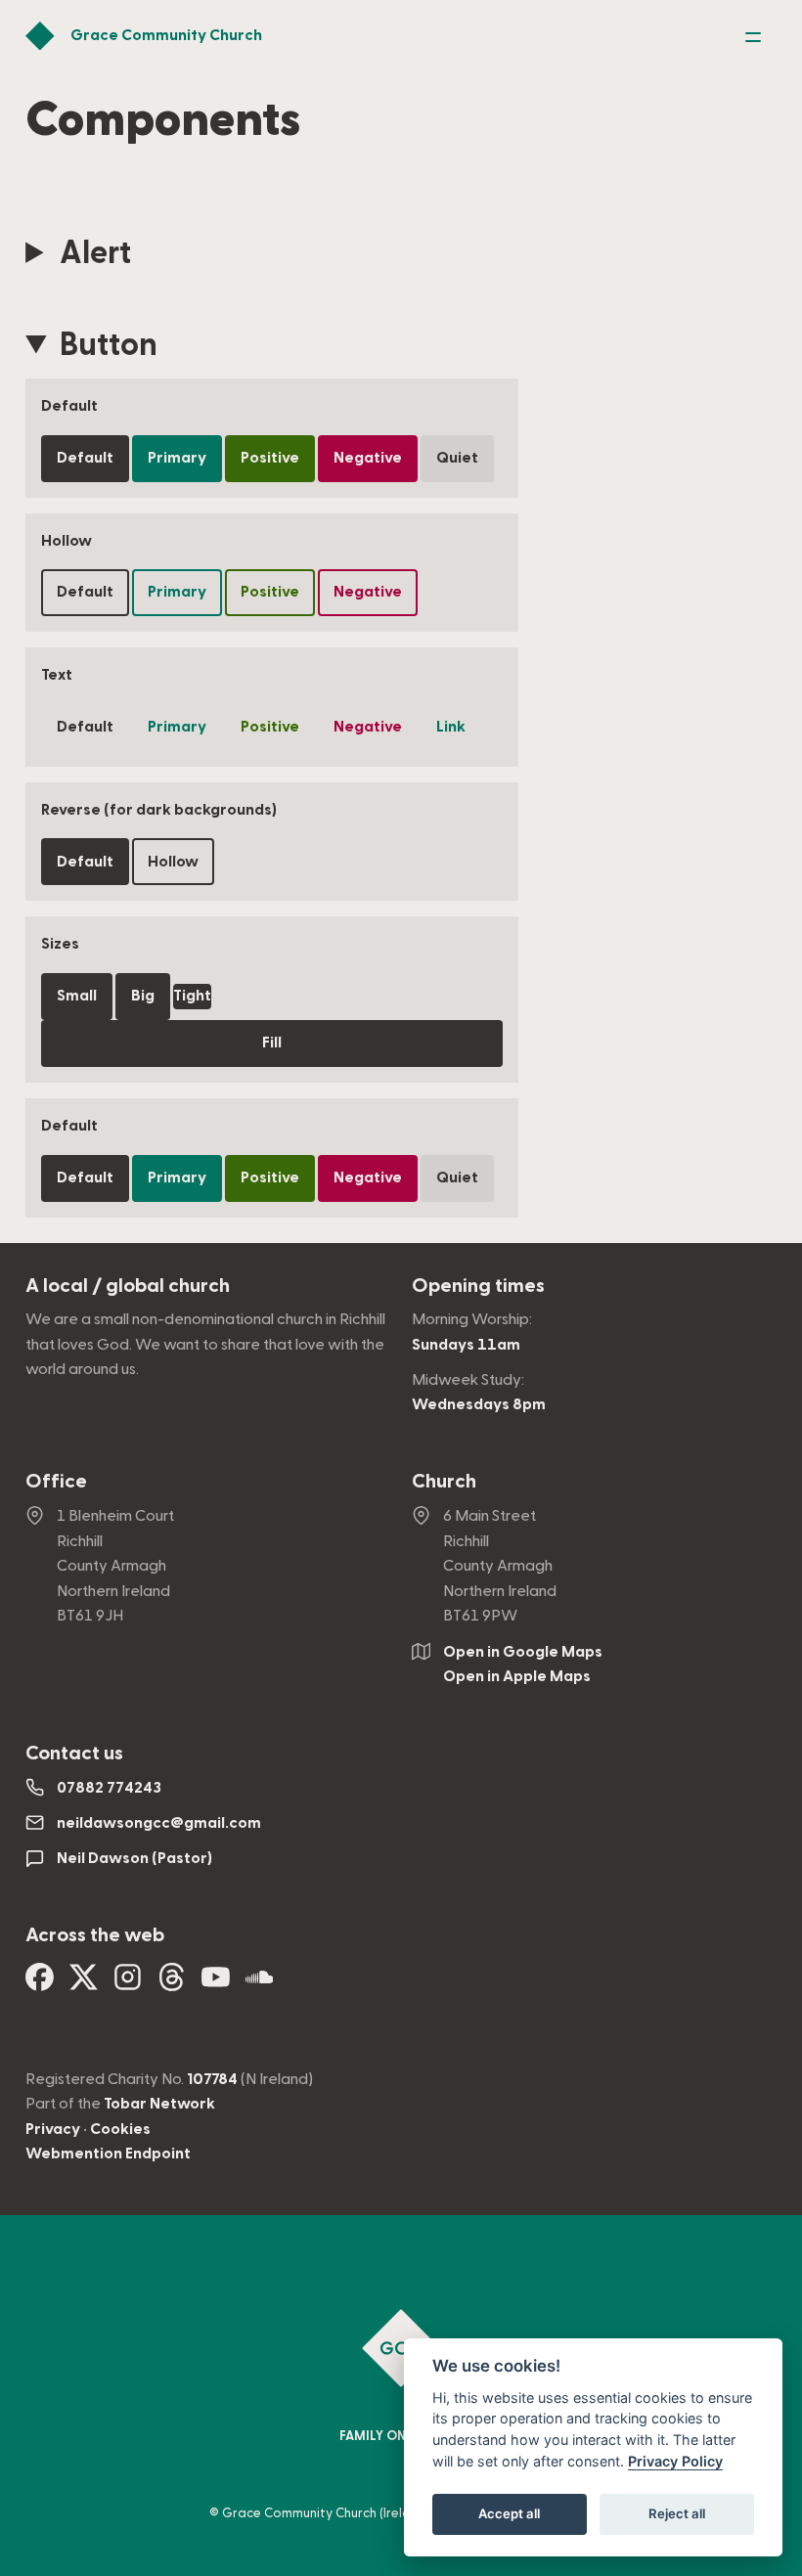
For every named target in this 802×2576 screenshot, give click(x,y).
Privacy (53, 2129)
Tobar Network (159, 2104)
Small (77, 996)
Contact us (74, 1754)
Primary (177, 458)
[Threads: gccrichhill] (172, 1984)
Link (451, 727)
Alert (95, 253)
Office (56, 1482)
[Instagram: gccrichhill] (128, 1984)
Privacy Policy (675, 2461)
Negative (368, 458)
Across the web (95, 1935)
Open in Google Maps (523, 1652)
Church (444, 1482)
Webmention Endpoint (108, 2154)
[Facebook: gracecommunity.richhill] (40, 1984)
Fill (272, 1043)
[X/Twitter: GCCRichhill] (84, 1984)
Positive (270, 458)
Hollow (173, 862)
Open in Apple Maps (517, 1676)
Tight (192, 996)
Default (85, 458)
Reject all (677, 2513)
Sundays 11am (466, 1345)
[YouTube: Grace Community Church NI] (216, 1984)
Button (109, 345)
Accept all (509, 2513)
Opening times (478, 1286)
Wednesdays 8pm (479, 1404)
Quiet (457, 458)
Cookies (120, 2129)
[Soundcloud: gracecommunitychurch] (260, 1984)
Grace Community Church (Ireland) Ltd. (339, 2513)
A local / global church (128, 1286)
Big (143, 996)
